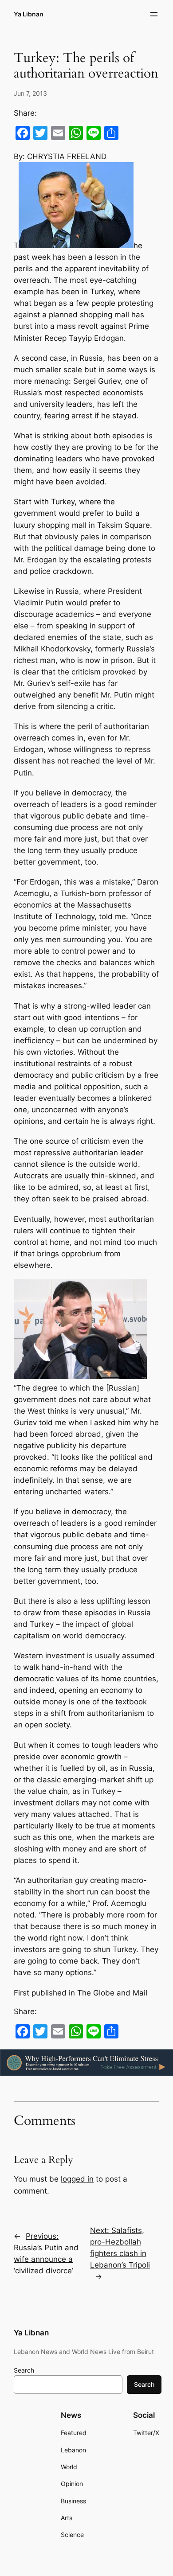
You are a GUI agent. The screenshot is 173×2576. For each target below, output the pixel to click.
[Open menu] (154, 14)
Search (24, 2370)
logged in (77, 2179)
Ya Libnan (29, 14)
